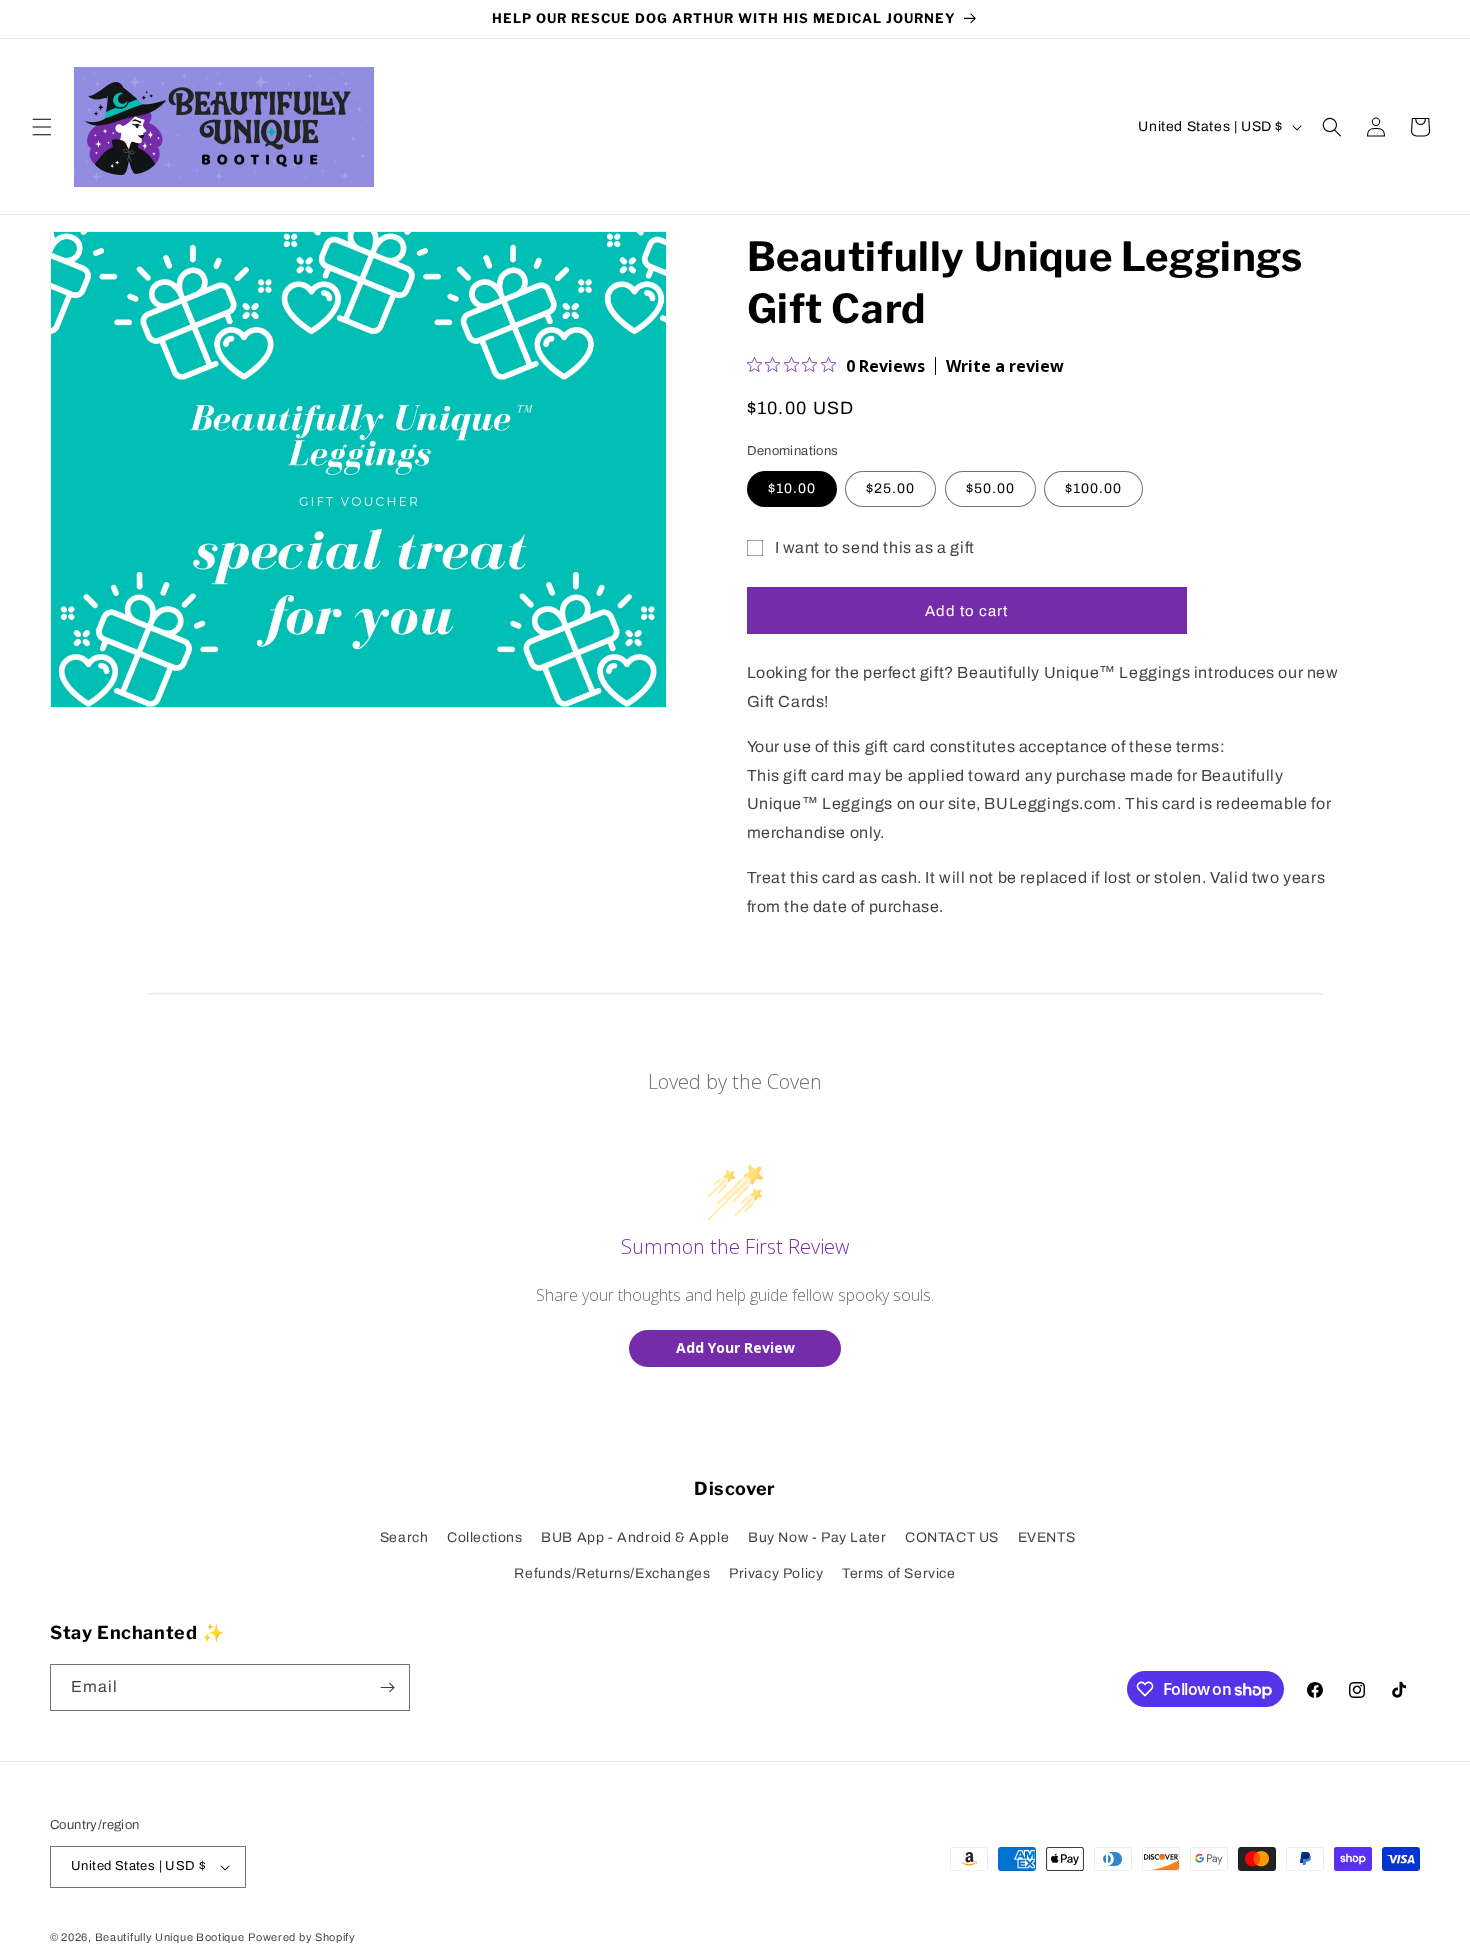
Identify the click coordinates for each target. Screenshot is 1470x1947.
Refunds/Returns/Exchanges (612, 1573)
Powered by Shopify (302, 1937)
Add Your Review (735, 1347)
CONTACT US (952, 1537)
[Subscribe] (387, 1687)
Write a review (1005, 366)
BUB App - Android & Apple (635, 1537)
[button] (42, 127)
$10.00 (792, 488)
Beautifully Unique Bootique (170, 1937)
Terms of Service (899, 1573)
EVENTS (1047, 1537)
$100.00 (1093, 488)
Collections (485, 1537)
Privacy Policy (776, 1573)
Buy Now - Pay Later (817, 1537)
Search (404, 1537)
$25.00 (890, 488)
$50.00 (990, 488)
